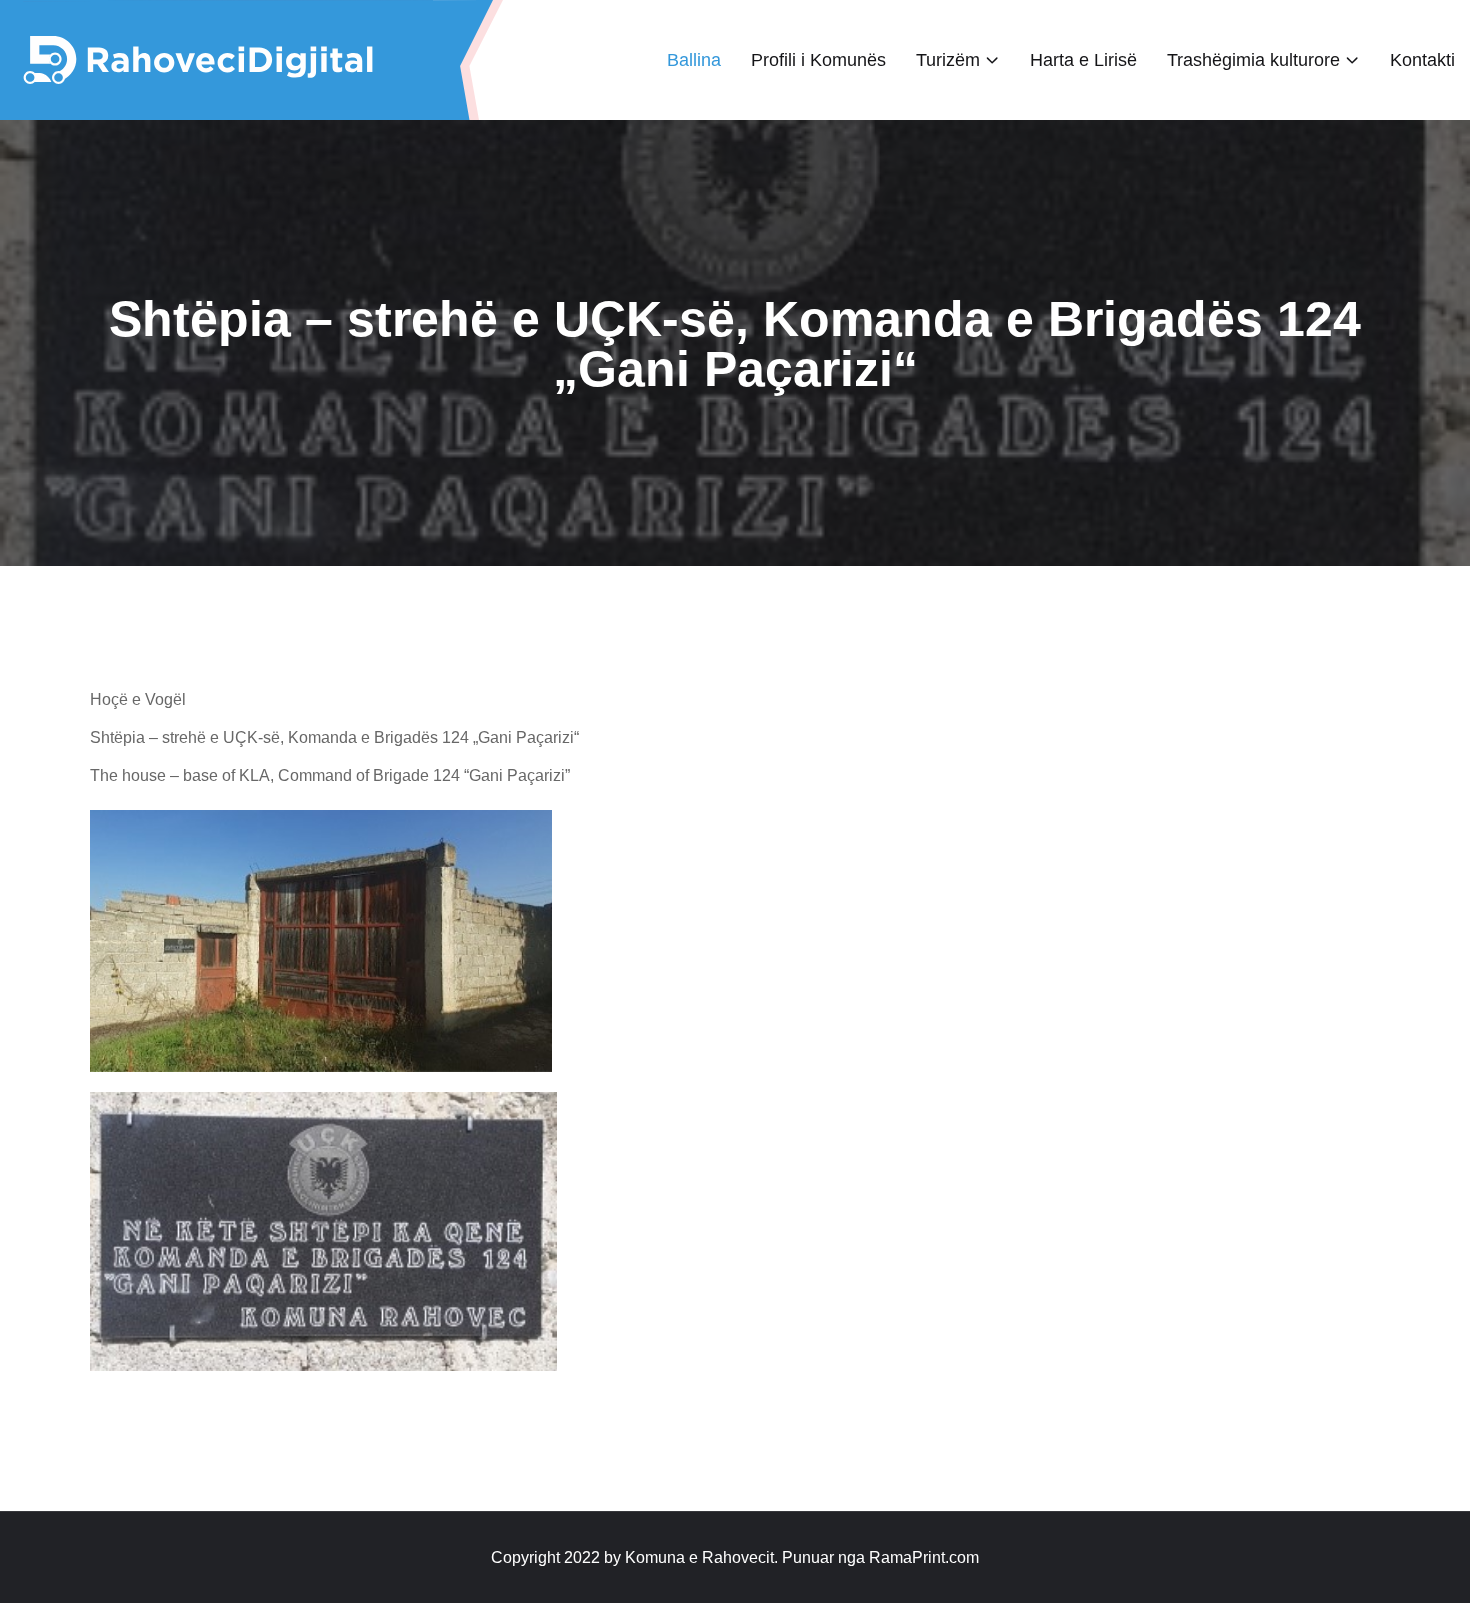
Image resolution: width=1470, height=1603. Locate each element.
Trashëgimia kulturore (1253, 60)
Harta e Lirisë (1083, 60)
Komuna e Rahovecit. (701, 1557)
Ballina (694, 60)
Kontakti (1422, 60)
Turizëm (948, 60)
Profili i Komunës (818, 60)
